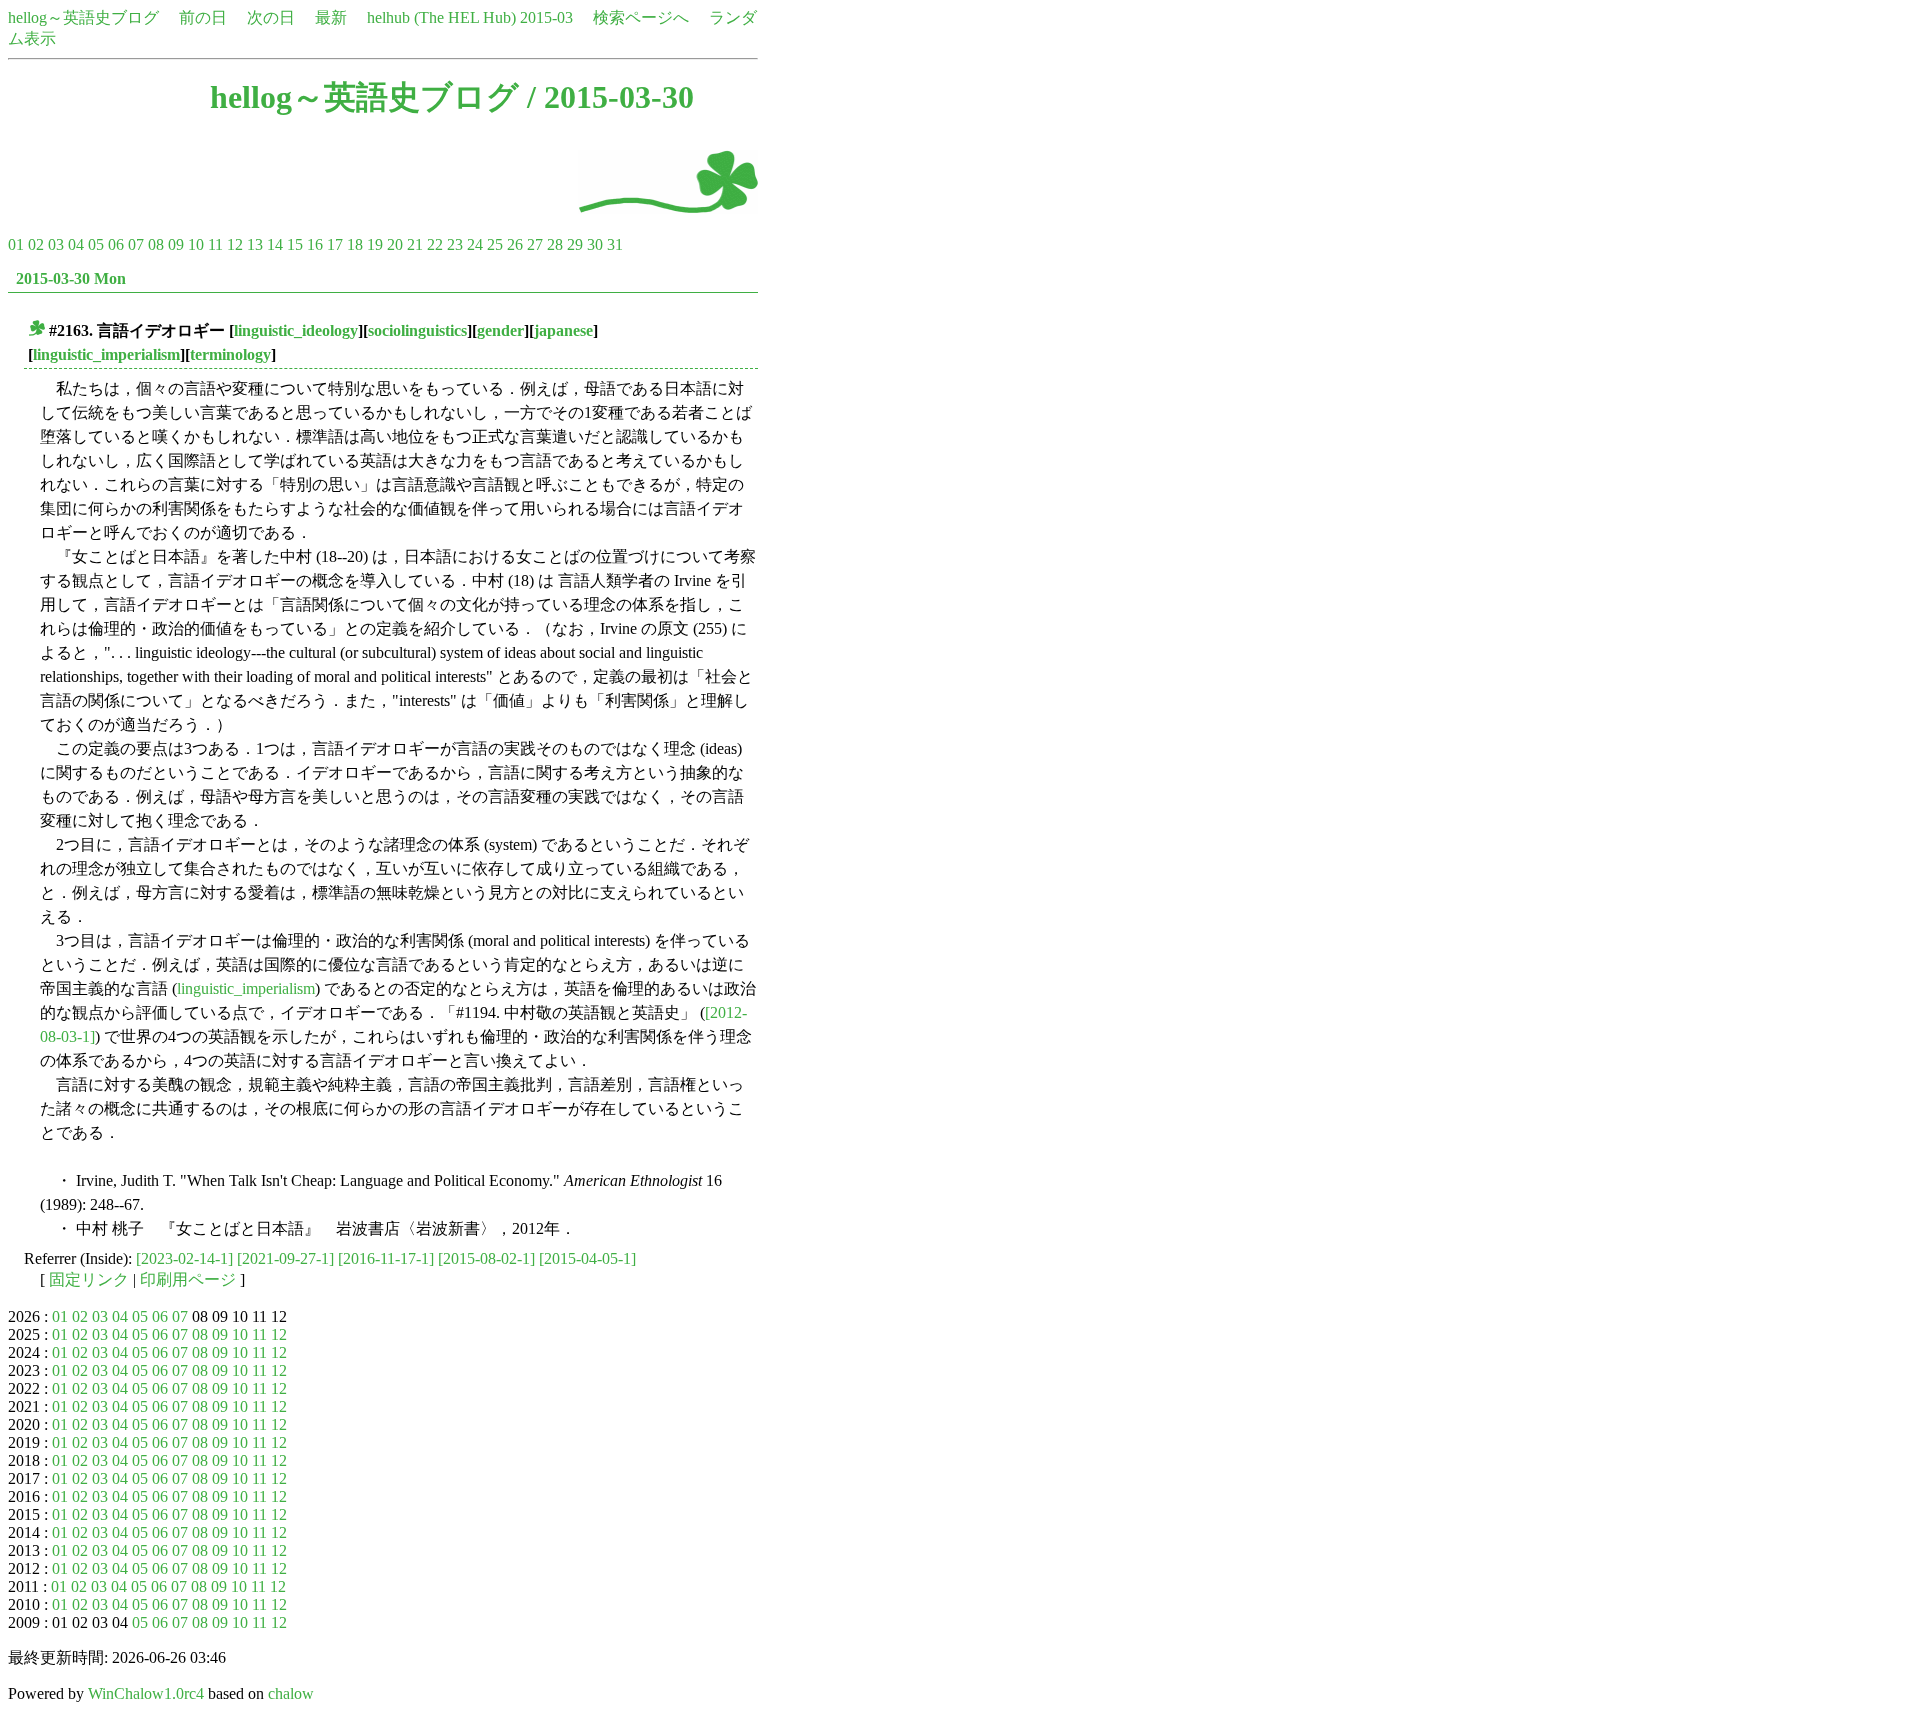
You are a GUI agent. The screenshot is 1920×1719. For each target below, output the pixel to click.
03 (56, 244)
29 (575, 244)
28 (555, 244)
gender (500, 330)
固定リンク (89, 1279)
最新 (331, 17)
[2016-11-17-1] (386, 1258)
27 (535, 244)
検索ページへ (641, 17)
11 (215, 244)
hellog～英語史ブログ (83, 17)
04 (76, 244)
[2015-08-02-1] (486, 1258)
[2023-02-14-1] (184, 1258)
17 (335, 244)
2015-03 (546, 17)
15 (295, 244)
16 (315, 244)
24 (475, 244)
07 (136, 244)
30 (595, 244)
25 (495, 244)
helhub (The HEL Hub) (441, 17)
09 (176, 244)
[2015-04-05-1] (587, 1258)
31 (615, 244)
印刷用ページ (188, 1279)
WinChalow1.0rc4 (146, 1693)
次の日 (271, 17)
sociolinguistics (417, 330)
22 (435, 244)
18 (355, 244)
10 (196, 244)
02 (36, 244)
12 (235, 244)
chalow (291, 1693)
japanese (563, 330)
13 (255, 244)
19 (375, 244)
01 (16, 244)
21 (415, 244)
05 (96, 244)
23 (455, 244)
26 (515, 244)
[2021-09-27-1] (285, 1258)
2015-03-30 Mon (71, 278)
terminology (230, 354)
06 (116, 244)
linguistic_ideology (296, 330)
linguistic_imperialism (106, 354)
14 (275, 244)
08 (156, 244)
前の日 (203, 17)
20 (395, 244)
